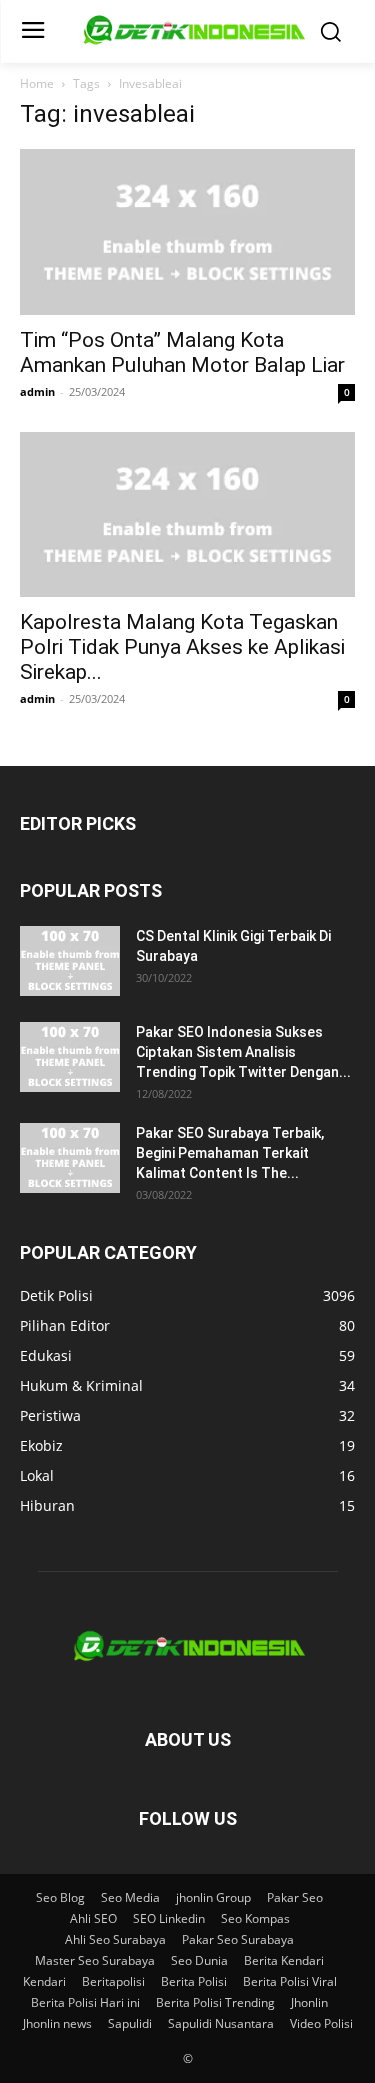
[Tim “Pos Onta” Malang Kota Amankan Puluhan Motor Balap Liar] (187, 231)
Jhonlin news (57, 2023)
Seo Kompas (255, 1918)
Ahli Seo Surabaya (115, 1939)
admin (37, 391)
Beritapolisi (113, 1981)
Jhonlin (309, 2002)
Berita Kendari (284, 1960)
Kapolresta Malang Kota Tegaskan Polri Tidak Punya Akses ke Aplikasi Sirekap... (182, 647)
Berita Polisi (194, 1981)
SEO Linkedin (169, 1918)
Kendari (44, 1981)
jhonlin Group (213, 1897)
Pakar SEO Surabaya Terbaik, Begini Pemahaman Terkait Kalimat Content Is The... (230, 1153)
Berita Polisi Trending (215, 2002)
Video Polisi (321, 2023)
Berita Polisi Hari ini (85, 2002)
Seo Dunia (199, 1960)
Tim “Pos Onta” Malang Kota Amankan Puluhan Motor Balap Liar (182, 352)
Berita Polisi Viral (290, 1981)
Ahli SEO (93, 1918)
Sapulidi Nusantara (221, 2023)
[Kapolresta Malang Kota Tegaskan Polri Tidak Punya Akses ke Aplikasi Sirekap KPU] (187, 514)
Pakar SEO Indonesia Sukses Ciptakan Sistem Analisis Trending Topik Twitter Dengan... (243, 1052)
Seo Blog (60, 1897)
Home (37, 83)
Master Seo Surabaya (95, 1960)
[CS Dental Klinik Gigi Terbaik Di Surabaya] (70, 961)
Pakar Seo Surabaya (238, 1939)
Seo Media (130, 1897)
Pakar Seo (295, 1897)
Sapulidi (130, 2023)
